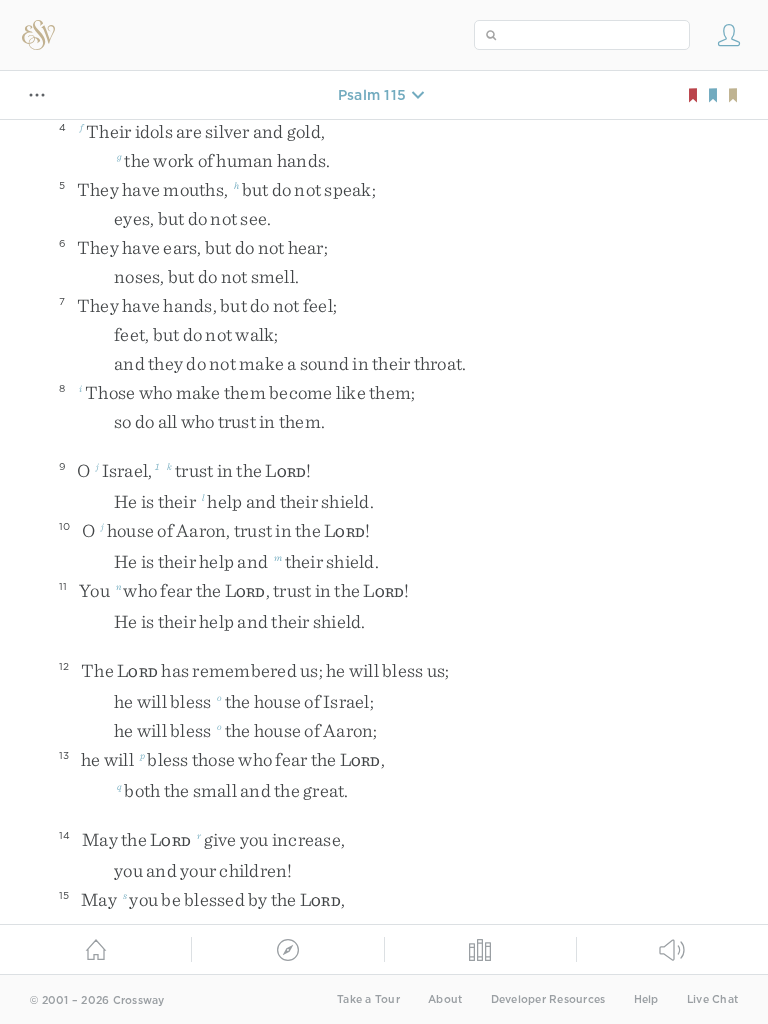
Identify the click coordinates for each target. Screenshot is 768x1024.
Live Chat (712, 999)
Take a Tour (368, 999)
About (445, 999)
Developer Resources (548, 999)
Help (646, 999)
